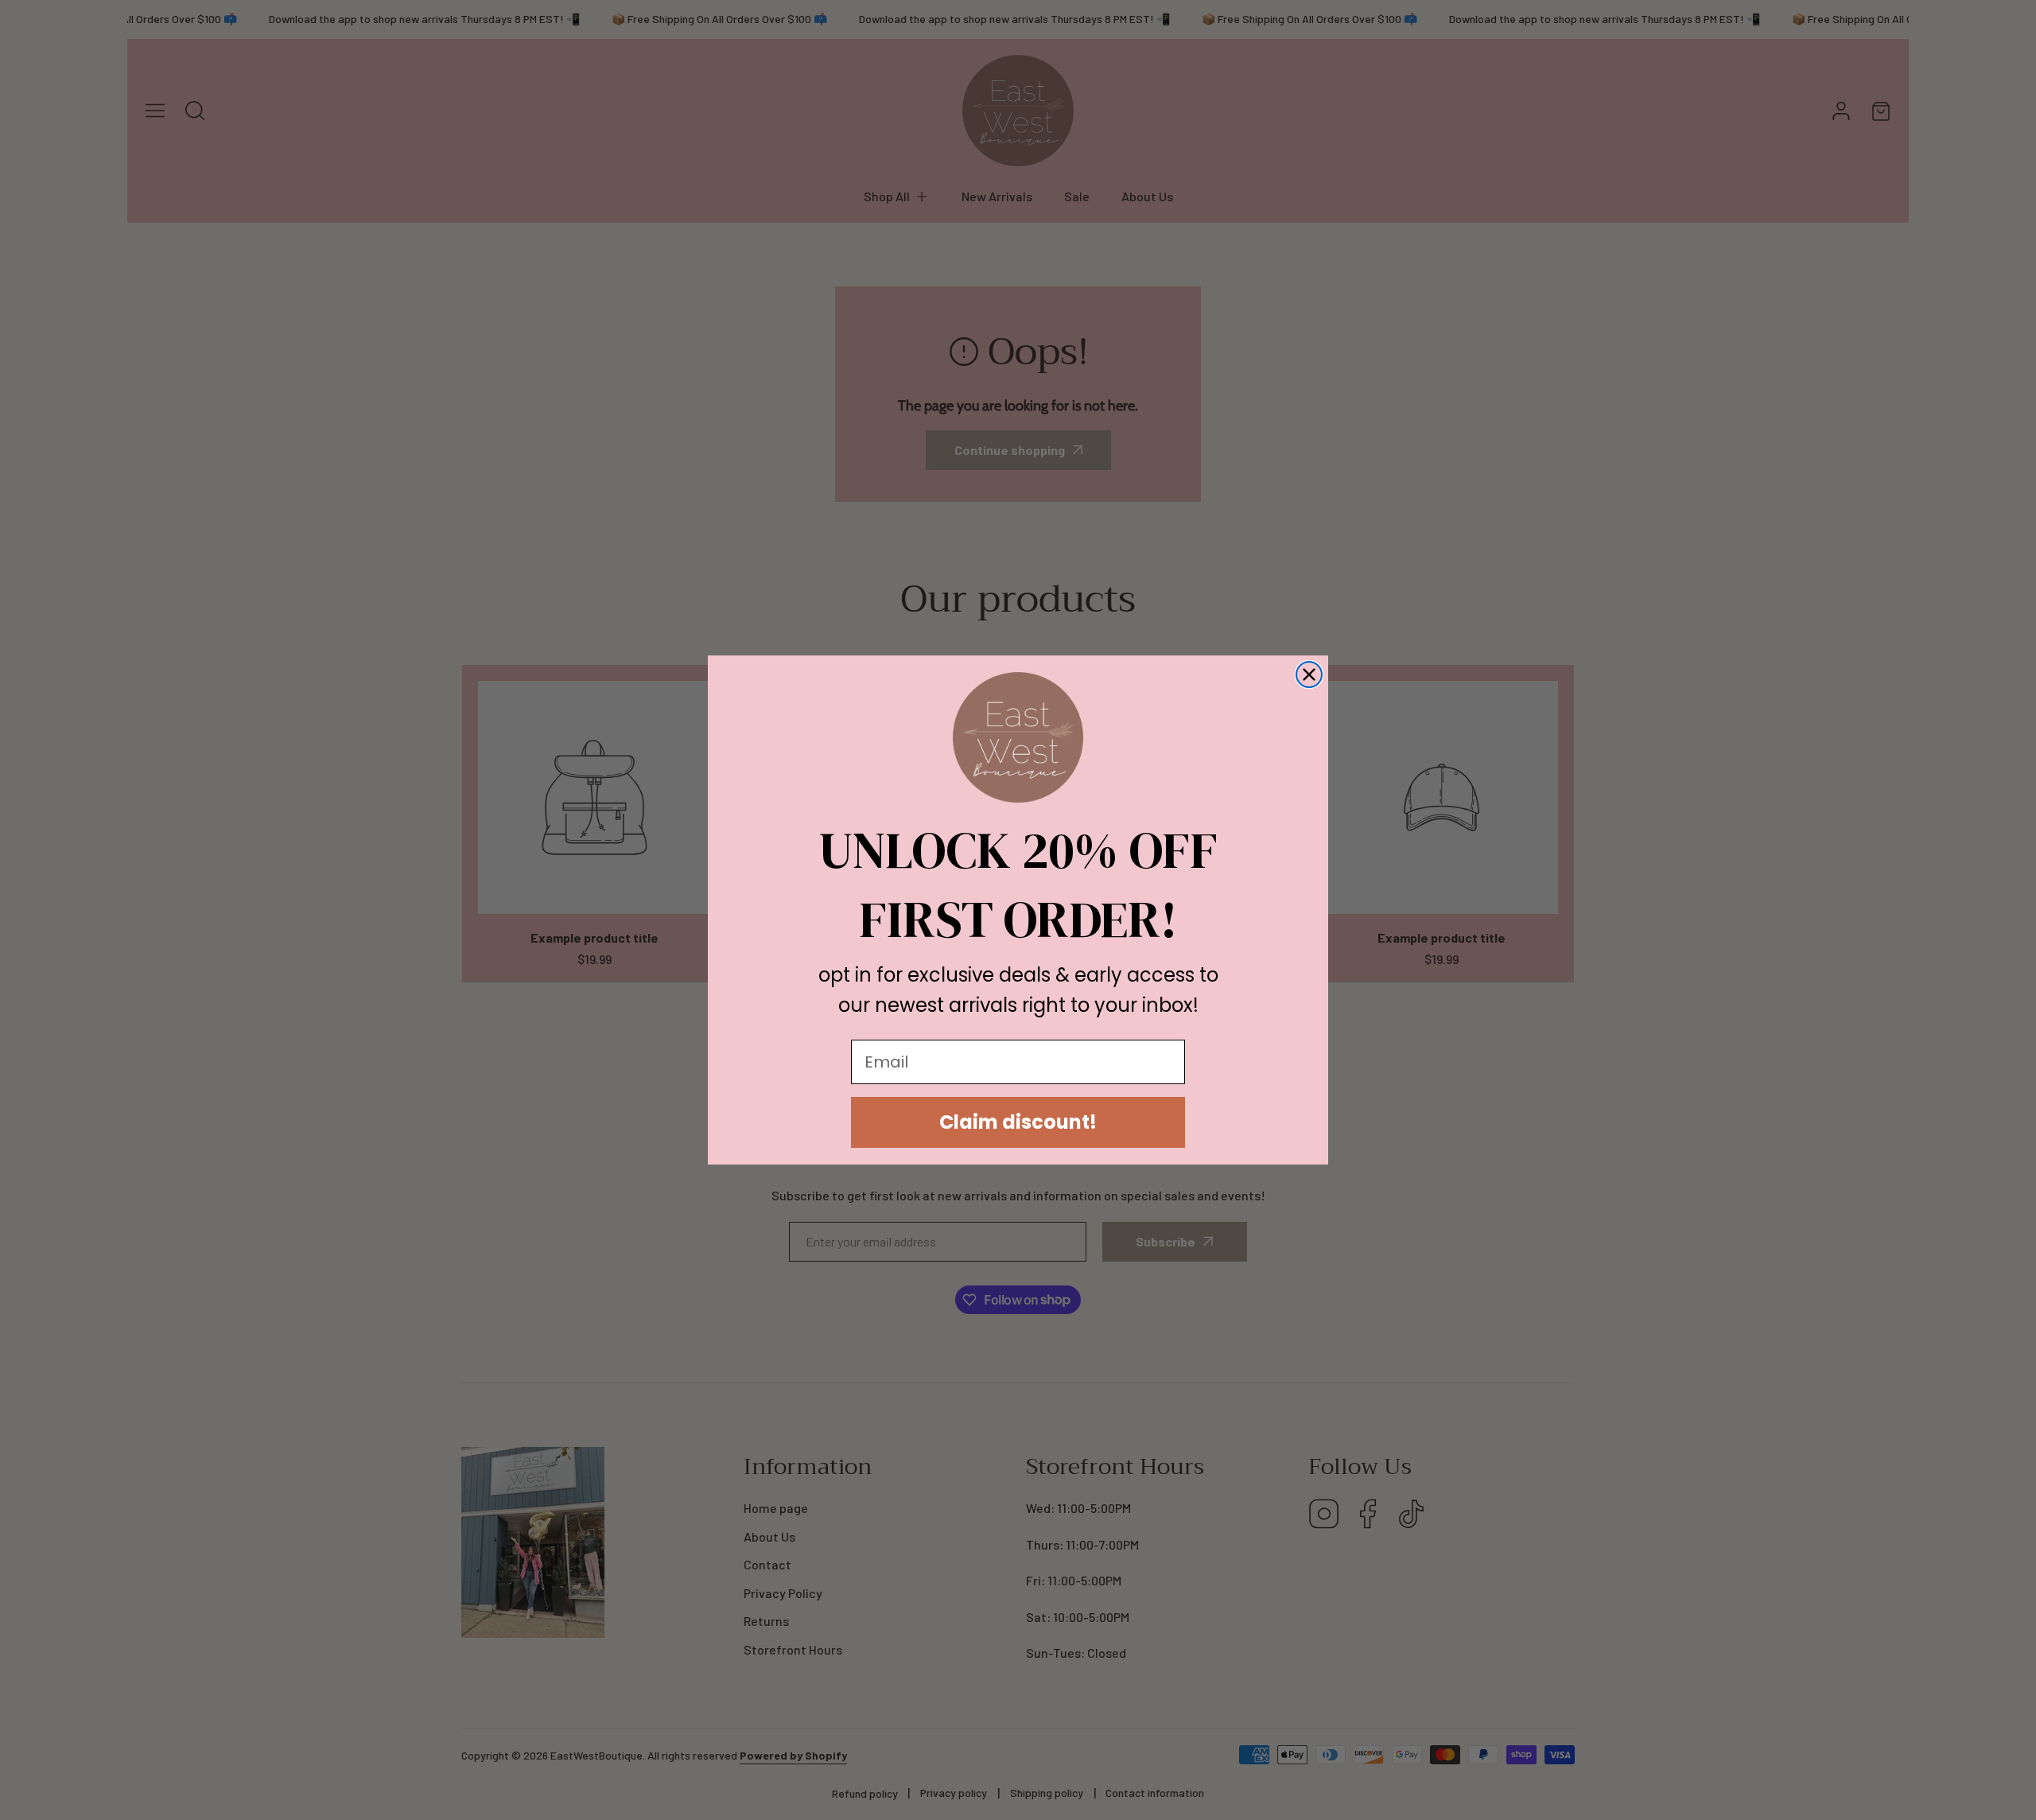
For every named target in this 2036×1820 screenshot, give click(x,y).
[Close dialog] (1309, 675)
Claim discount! (1018, 1122)
